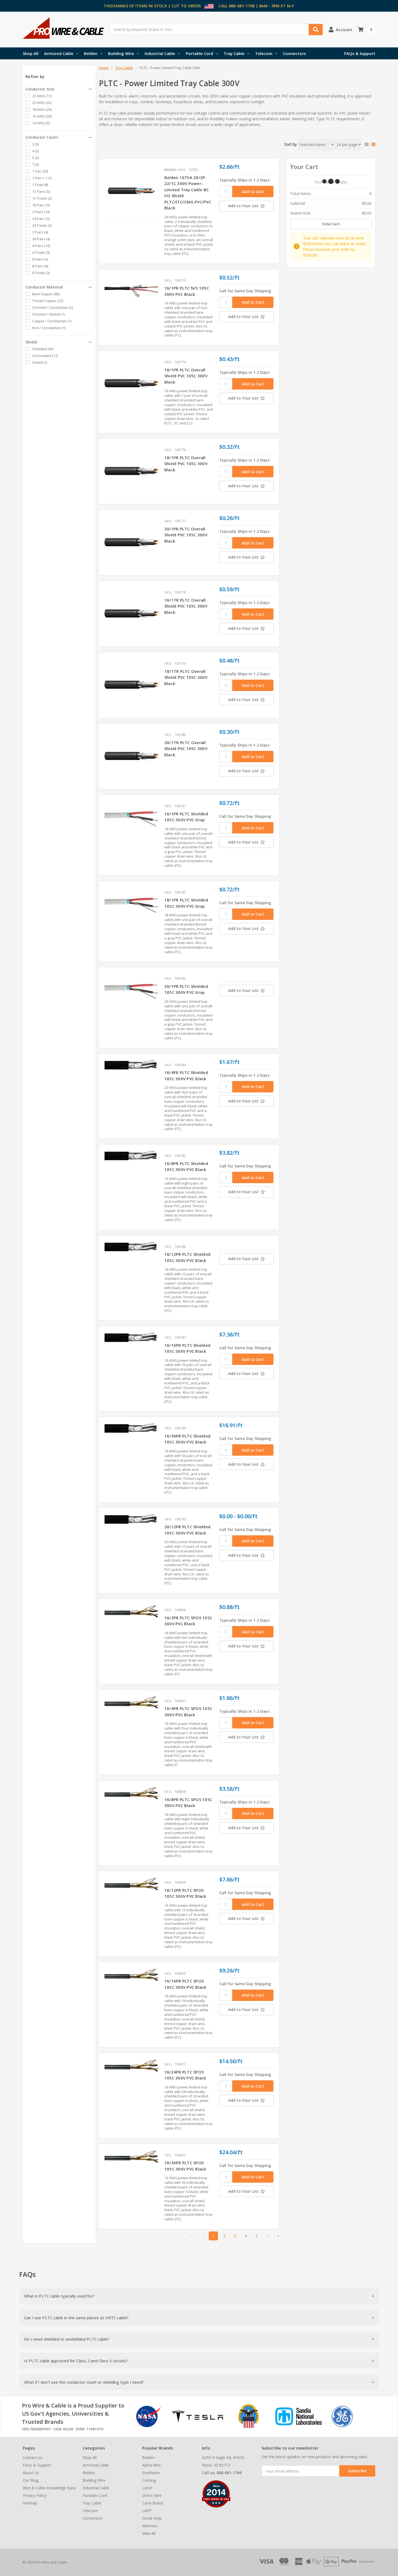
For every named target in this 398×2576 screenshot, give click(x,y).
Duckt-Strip (152, 2518)
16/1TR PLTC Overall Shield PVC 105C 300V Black (186, 606)
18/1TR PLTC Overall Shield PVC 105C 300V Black (186, 677)
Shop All (31, 53)
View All (149, 2533)
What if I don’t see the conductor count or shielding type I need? (84, 2382)
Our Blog (31, 2480)
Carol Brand (153, 2503)
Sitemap (30, 2503)
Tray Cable (234, 53)
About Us (31, 2473)
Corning (149, 2480)
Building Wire (121, 53)
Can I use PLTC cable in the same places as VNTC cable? (76, 2318)
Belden (91, 53)
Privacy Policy (35, 2495)
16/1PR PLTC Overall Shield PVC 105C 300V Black (186, 376)
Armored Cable (59, 53)
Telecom (264, 53)
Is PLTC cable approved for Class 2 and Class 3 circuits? (76, 2361)
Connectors (294, 53)
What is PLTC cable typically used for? (59, 2296)
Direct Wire (152, 2495)
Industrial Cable (160, 53)
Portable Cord (199, 53)
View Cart (331, 224)
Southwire (151, 2473)
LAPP (147, 2511)
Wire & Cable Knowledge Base (49, 2488)
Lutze (147, 2488)
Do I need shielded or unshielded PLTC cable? (67, 2339)
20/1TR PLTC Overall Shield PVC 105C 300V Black (186, 749)
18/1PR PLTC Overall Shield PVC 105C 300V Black (186, 464)
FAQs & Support (360, 53)
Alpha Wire (151, 2465)
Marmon (150, 2526)
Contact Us (32, 2457)
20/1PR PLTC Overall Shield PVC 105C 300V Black (186, 535)
